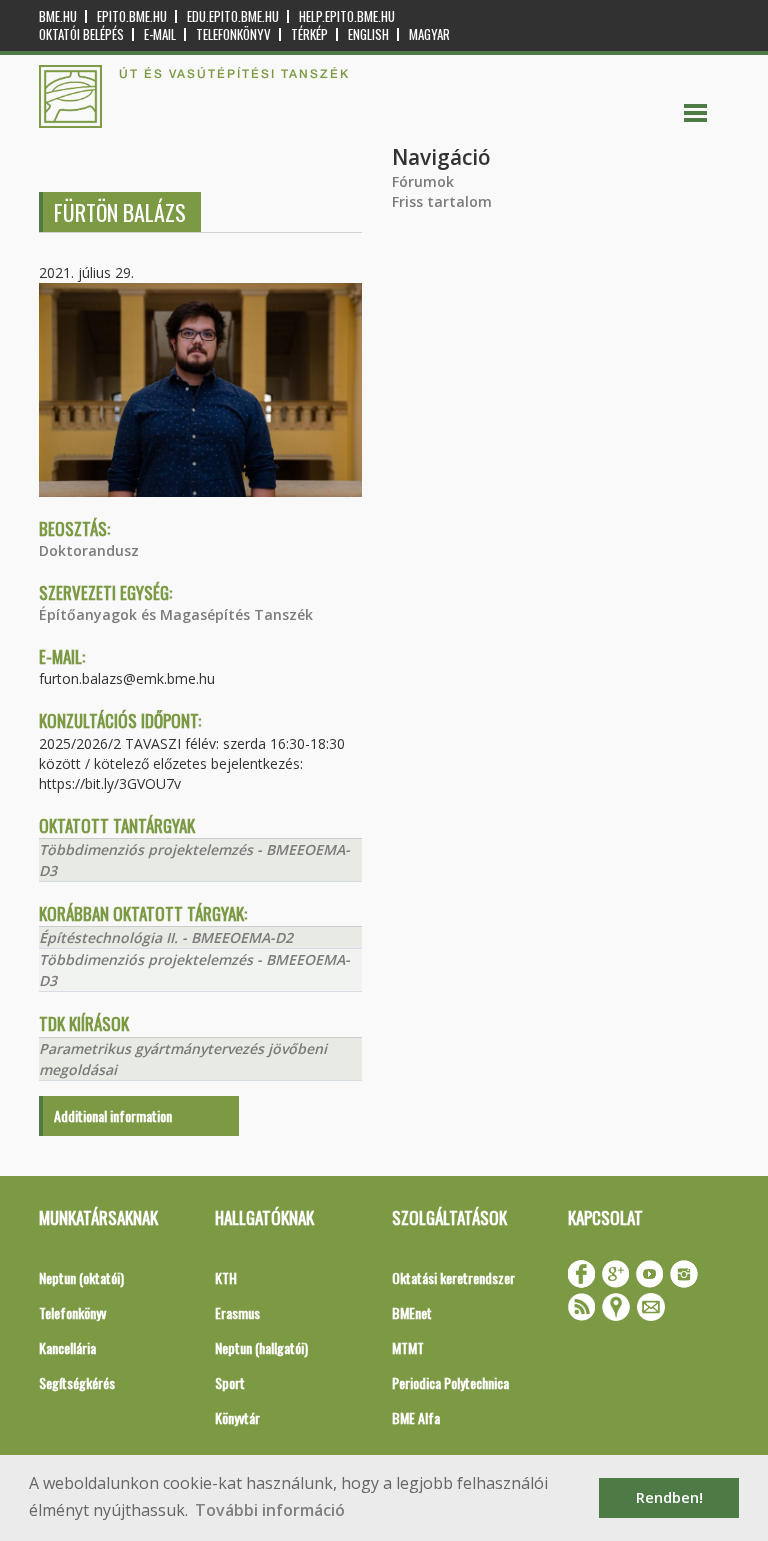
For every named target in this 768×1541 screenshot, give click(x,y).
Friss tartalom (442, 201)
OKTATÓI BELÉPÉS (81, 34)
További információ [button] (270, 1510)
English (368, 34)
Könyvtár (237, 1417)
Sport (230, 1382)
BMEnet (412, 1312)
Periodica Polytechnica (450, 1382)
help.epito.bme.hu (347, 16)
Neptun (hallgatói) (261, 1347)
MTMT (408, 1347)
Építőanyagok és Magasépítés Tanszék (176, 614)
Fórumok (423, 181)
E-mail (160, 34)
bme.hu (58, 16)
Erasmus (237, 1312)
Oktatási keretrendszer (453, 1277)
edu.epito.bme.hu (233, 16)
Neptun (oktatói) (81, 1277)
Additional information (113, 1115)
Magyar (429, 34)
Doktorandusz (89, 550)
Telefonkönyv (233, 34)
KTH (226, 1277)
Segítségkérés (77, 1382)
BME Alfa (416, 1417)
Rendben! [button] (669, 1497)
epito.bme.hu (132, 16)
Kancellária (67, 1347)
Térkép (309, 34)
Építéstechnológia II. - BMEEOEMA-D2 (166, 937)
